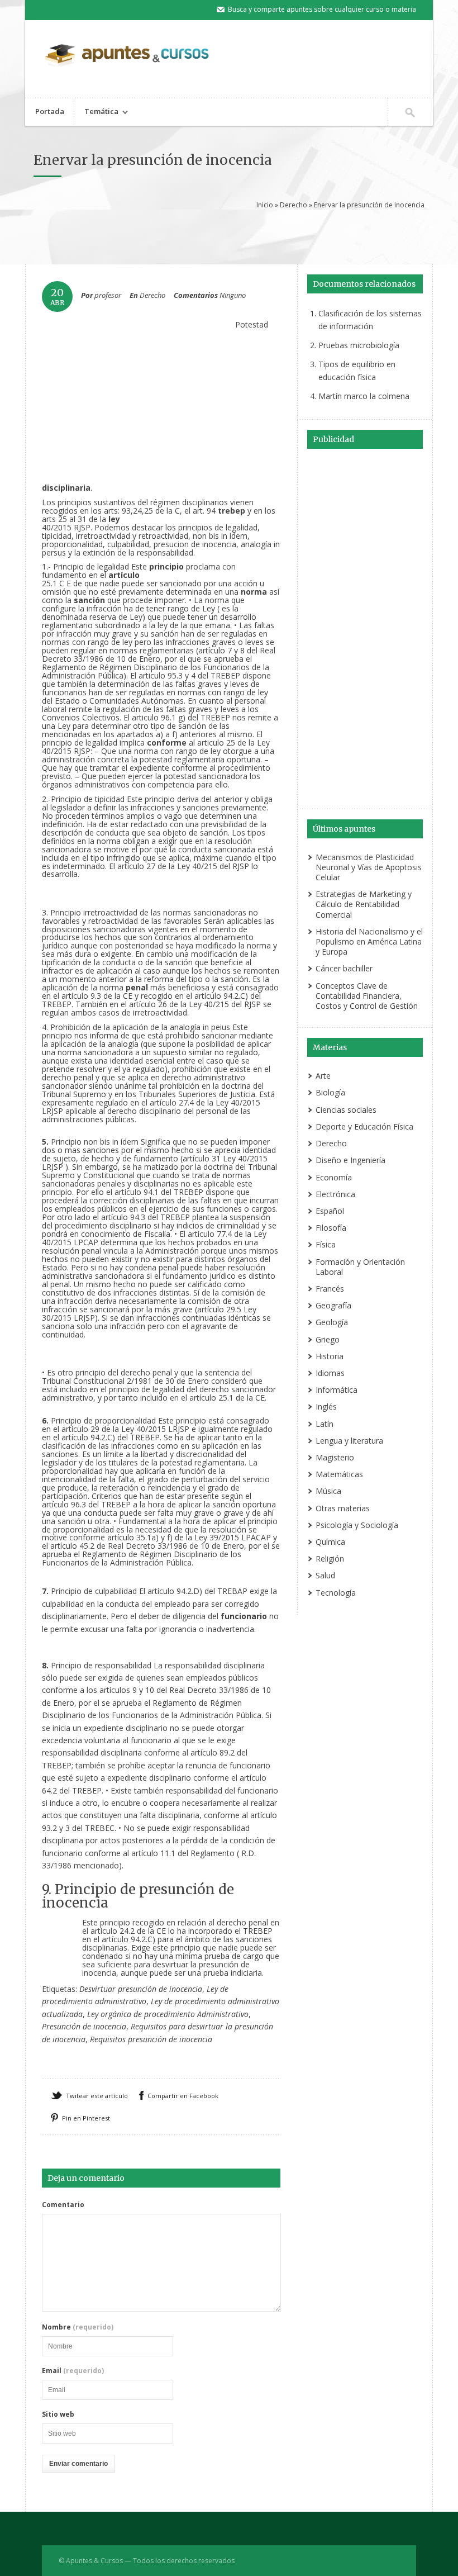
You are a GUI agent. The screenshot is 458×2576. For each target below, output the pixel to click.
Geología (332, 1322)
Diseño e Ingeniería (350, 1160)
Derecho (294, 205)
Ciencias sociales (346, 1110)
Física (326, 1244)
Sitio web (58, 2414)
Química (330, 1542)
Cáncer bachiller (344, 968)
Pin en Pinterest (86, 2118)
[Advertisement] (240, 235)
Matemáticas (339, 1474)
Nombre (78, 2327)
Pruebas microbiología (359, 345)
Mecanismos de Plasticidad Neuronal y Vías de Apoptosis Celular (369, 867)
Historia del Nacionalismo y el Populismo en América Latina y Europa (369, 941)
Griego (328, 1339)
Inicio (265, 205)
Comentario (63, 2205)
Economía (334, 1177)
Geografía (333, 1305)
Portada (50, 111)
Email (73, 2371)
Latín (325, 1424)
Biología (330, 1092)
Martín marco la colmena (364, 396)
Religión (330, 1559)
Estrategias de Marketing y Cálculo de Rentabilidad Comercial (364, 904)
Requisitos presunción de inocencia (151, 2039)
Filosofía (331, 1228)
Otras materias (343, 1508)
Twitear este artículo (97, 2096)
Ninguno (233, 295)
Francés (330, 1289)
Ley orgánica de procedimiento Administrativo (168, 2014)
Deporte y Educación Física (364, 1126)
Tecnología (336, 1593)
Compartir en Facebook (183, 2096)
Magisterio (335, 1457)
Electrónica (335, 1194)
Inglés (326, 1406)
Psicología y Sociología (357, 1525)
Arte (323, 1076)
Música (328, 1491)
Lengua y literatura (349, 1441)
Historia (330, 1356)
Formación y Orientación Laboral (360, 1267)
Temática (96, 113)
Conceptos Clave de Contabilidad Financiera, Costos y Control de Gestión (367, 996)
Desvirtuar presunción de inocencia (141, 1989)
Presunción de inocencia (84, 2026)
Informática (337, 1390)
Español (330, 1211)
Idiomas (330, 1373)
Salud (325, 1575)
